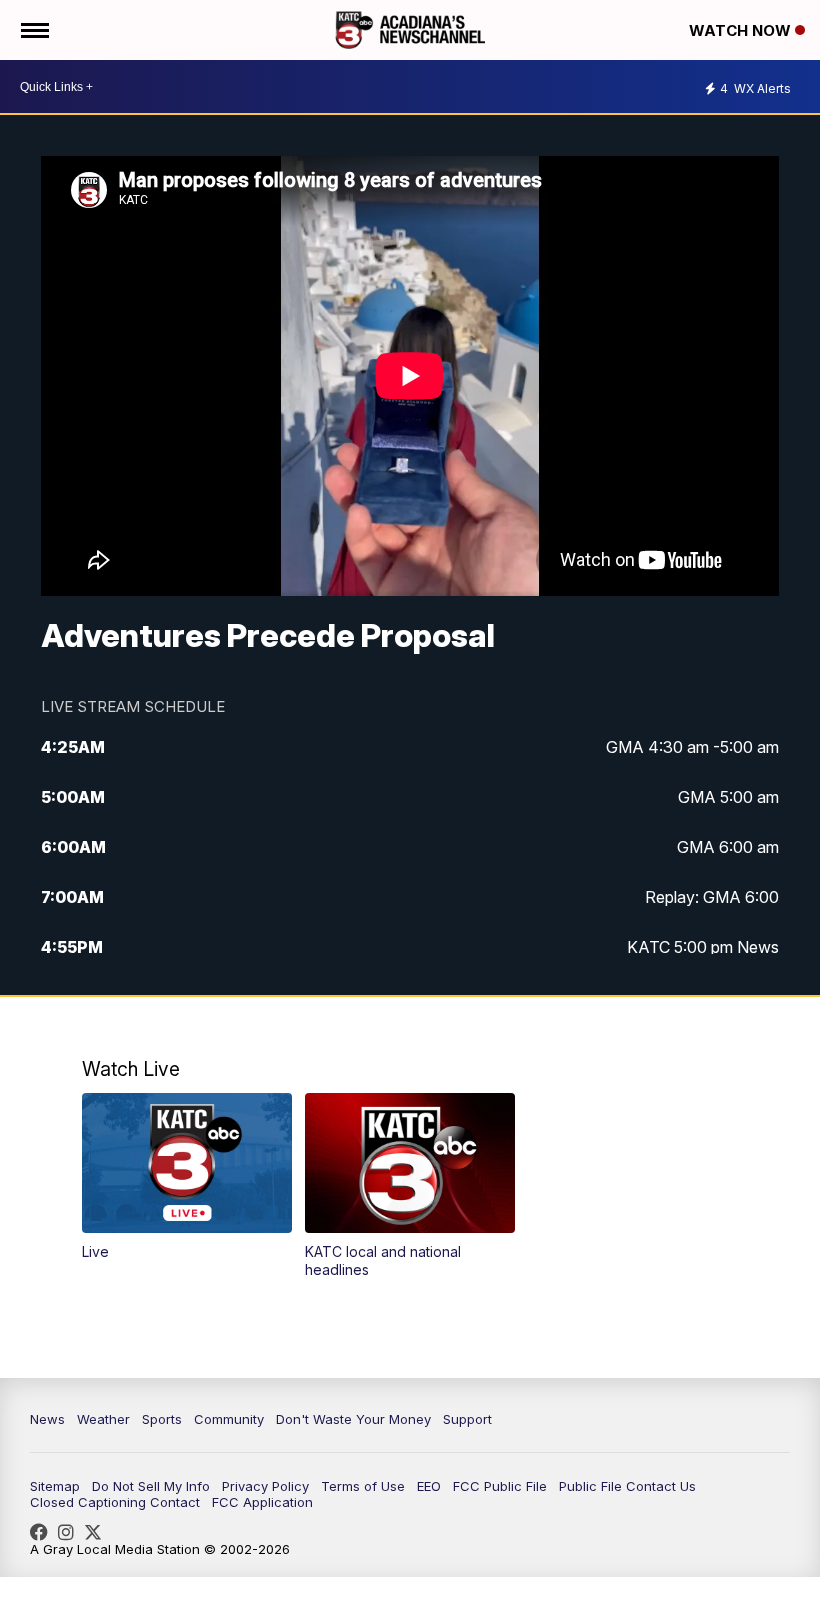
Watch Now (742, 30)
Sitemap (55, 1486)
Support (467, 1419)
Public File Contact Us (627, 1486)
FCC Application (262, 1502)
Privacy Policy (265, 1486)
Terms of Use (363, 1486)
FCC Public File (500, 1486)
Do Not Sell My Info (151, 1486)
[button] (187, 1176)
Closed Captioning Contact (115, 1502)
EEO (429, 1486)
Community (229, 1419)
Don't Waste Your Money (353, 1419)
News (47, 1419)
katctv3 (44, 1532)
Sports (162, 1419)
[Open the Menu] (33, 30)
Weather (103, 1419)
